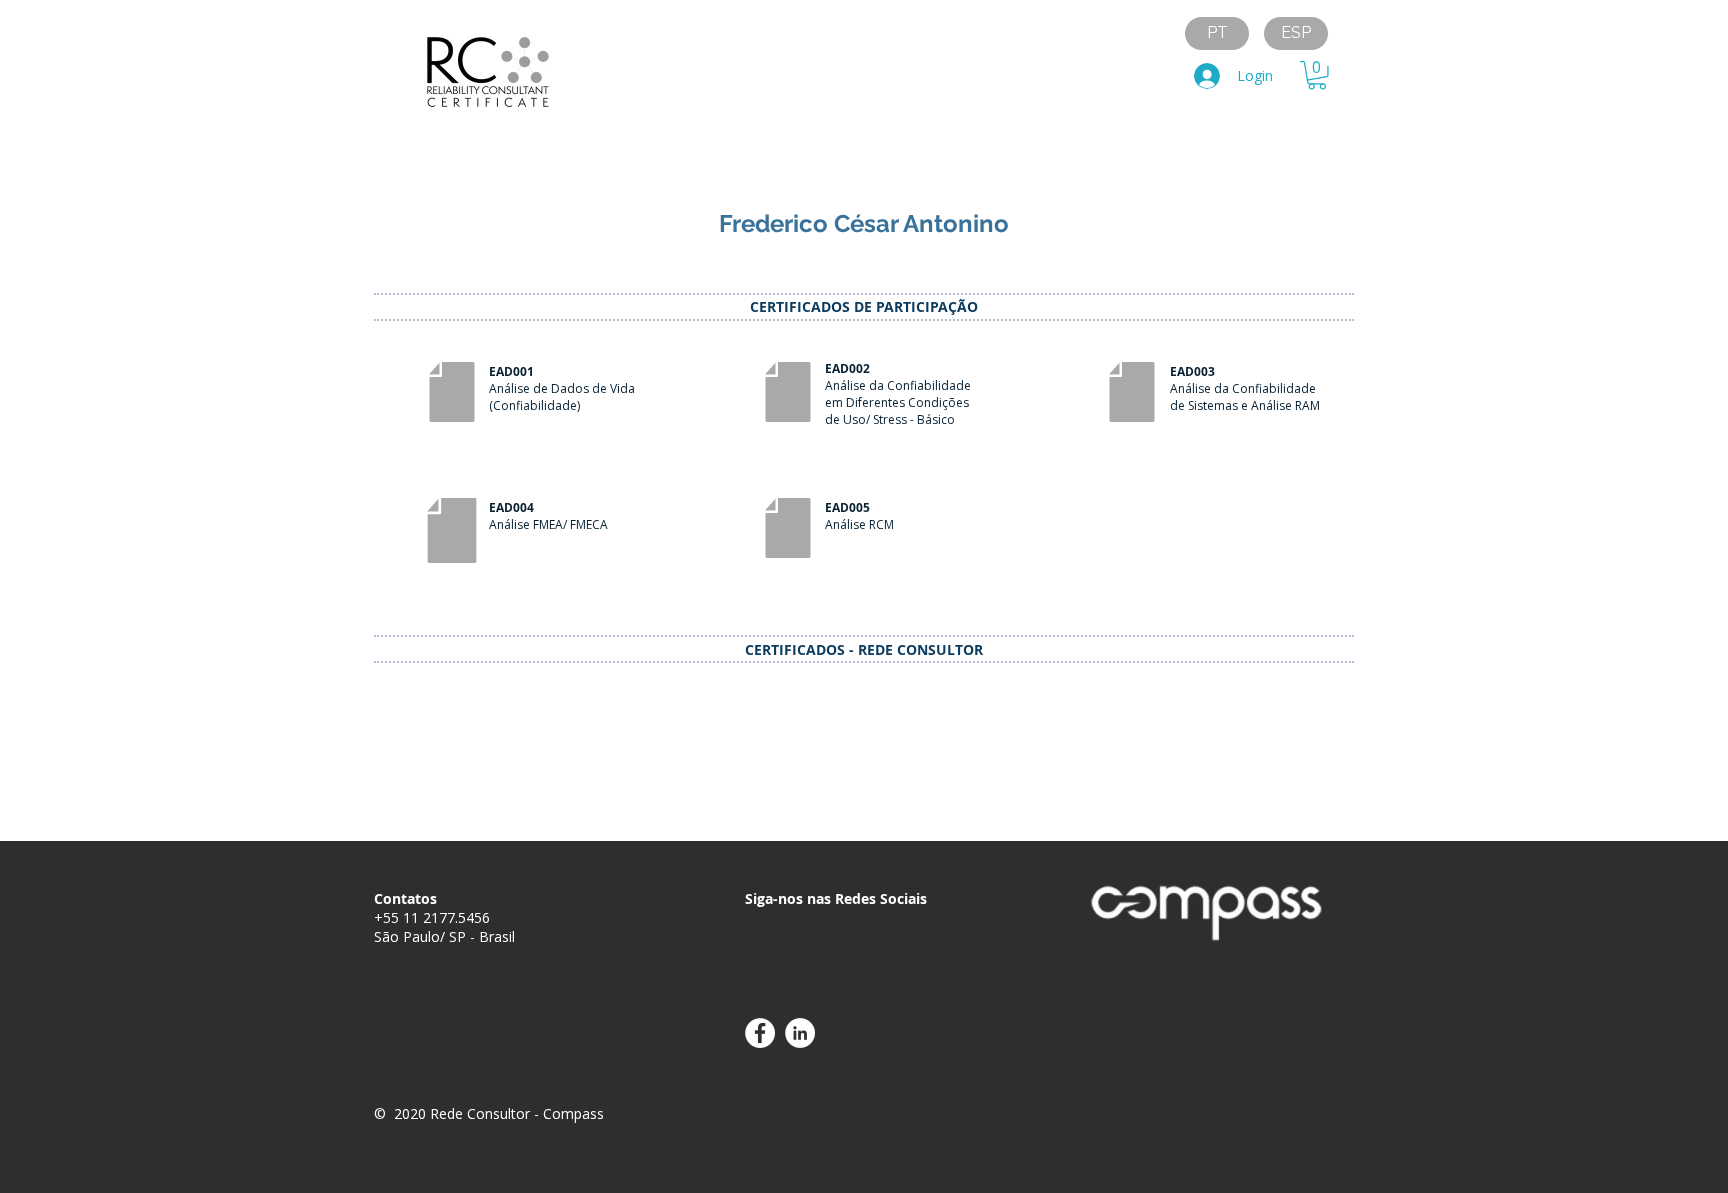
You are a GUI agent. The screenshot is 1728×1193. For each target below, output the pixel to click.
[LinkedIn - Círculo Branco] (800, 1033)
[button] (1317, 75)
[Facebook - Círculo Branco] (760, 1033)
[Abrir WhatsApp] (1678, 1142)
